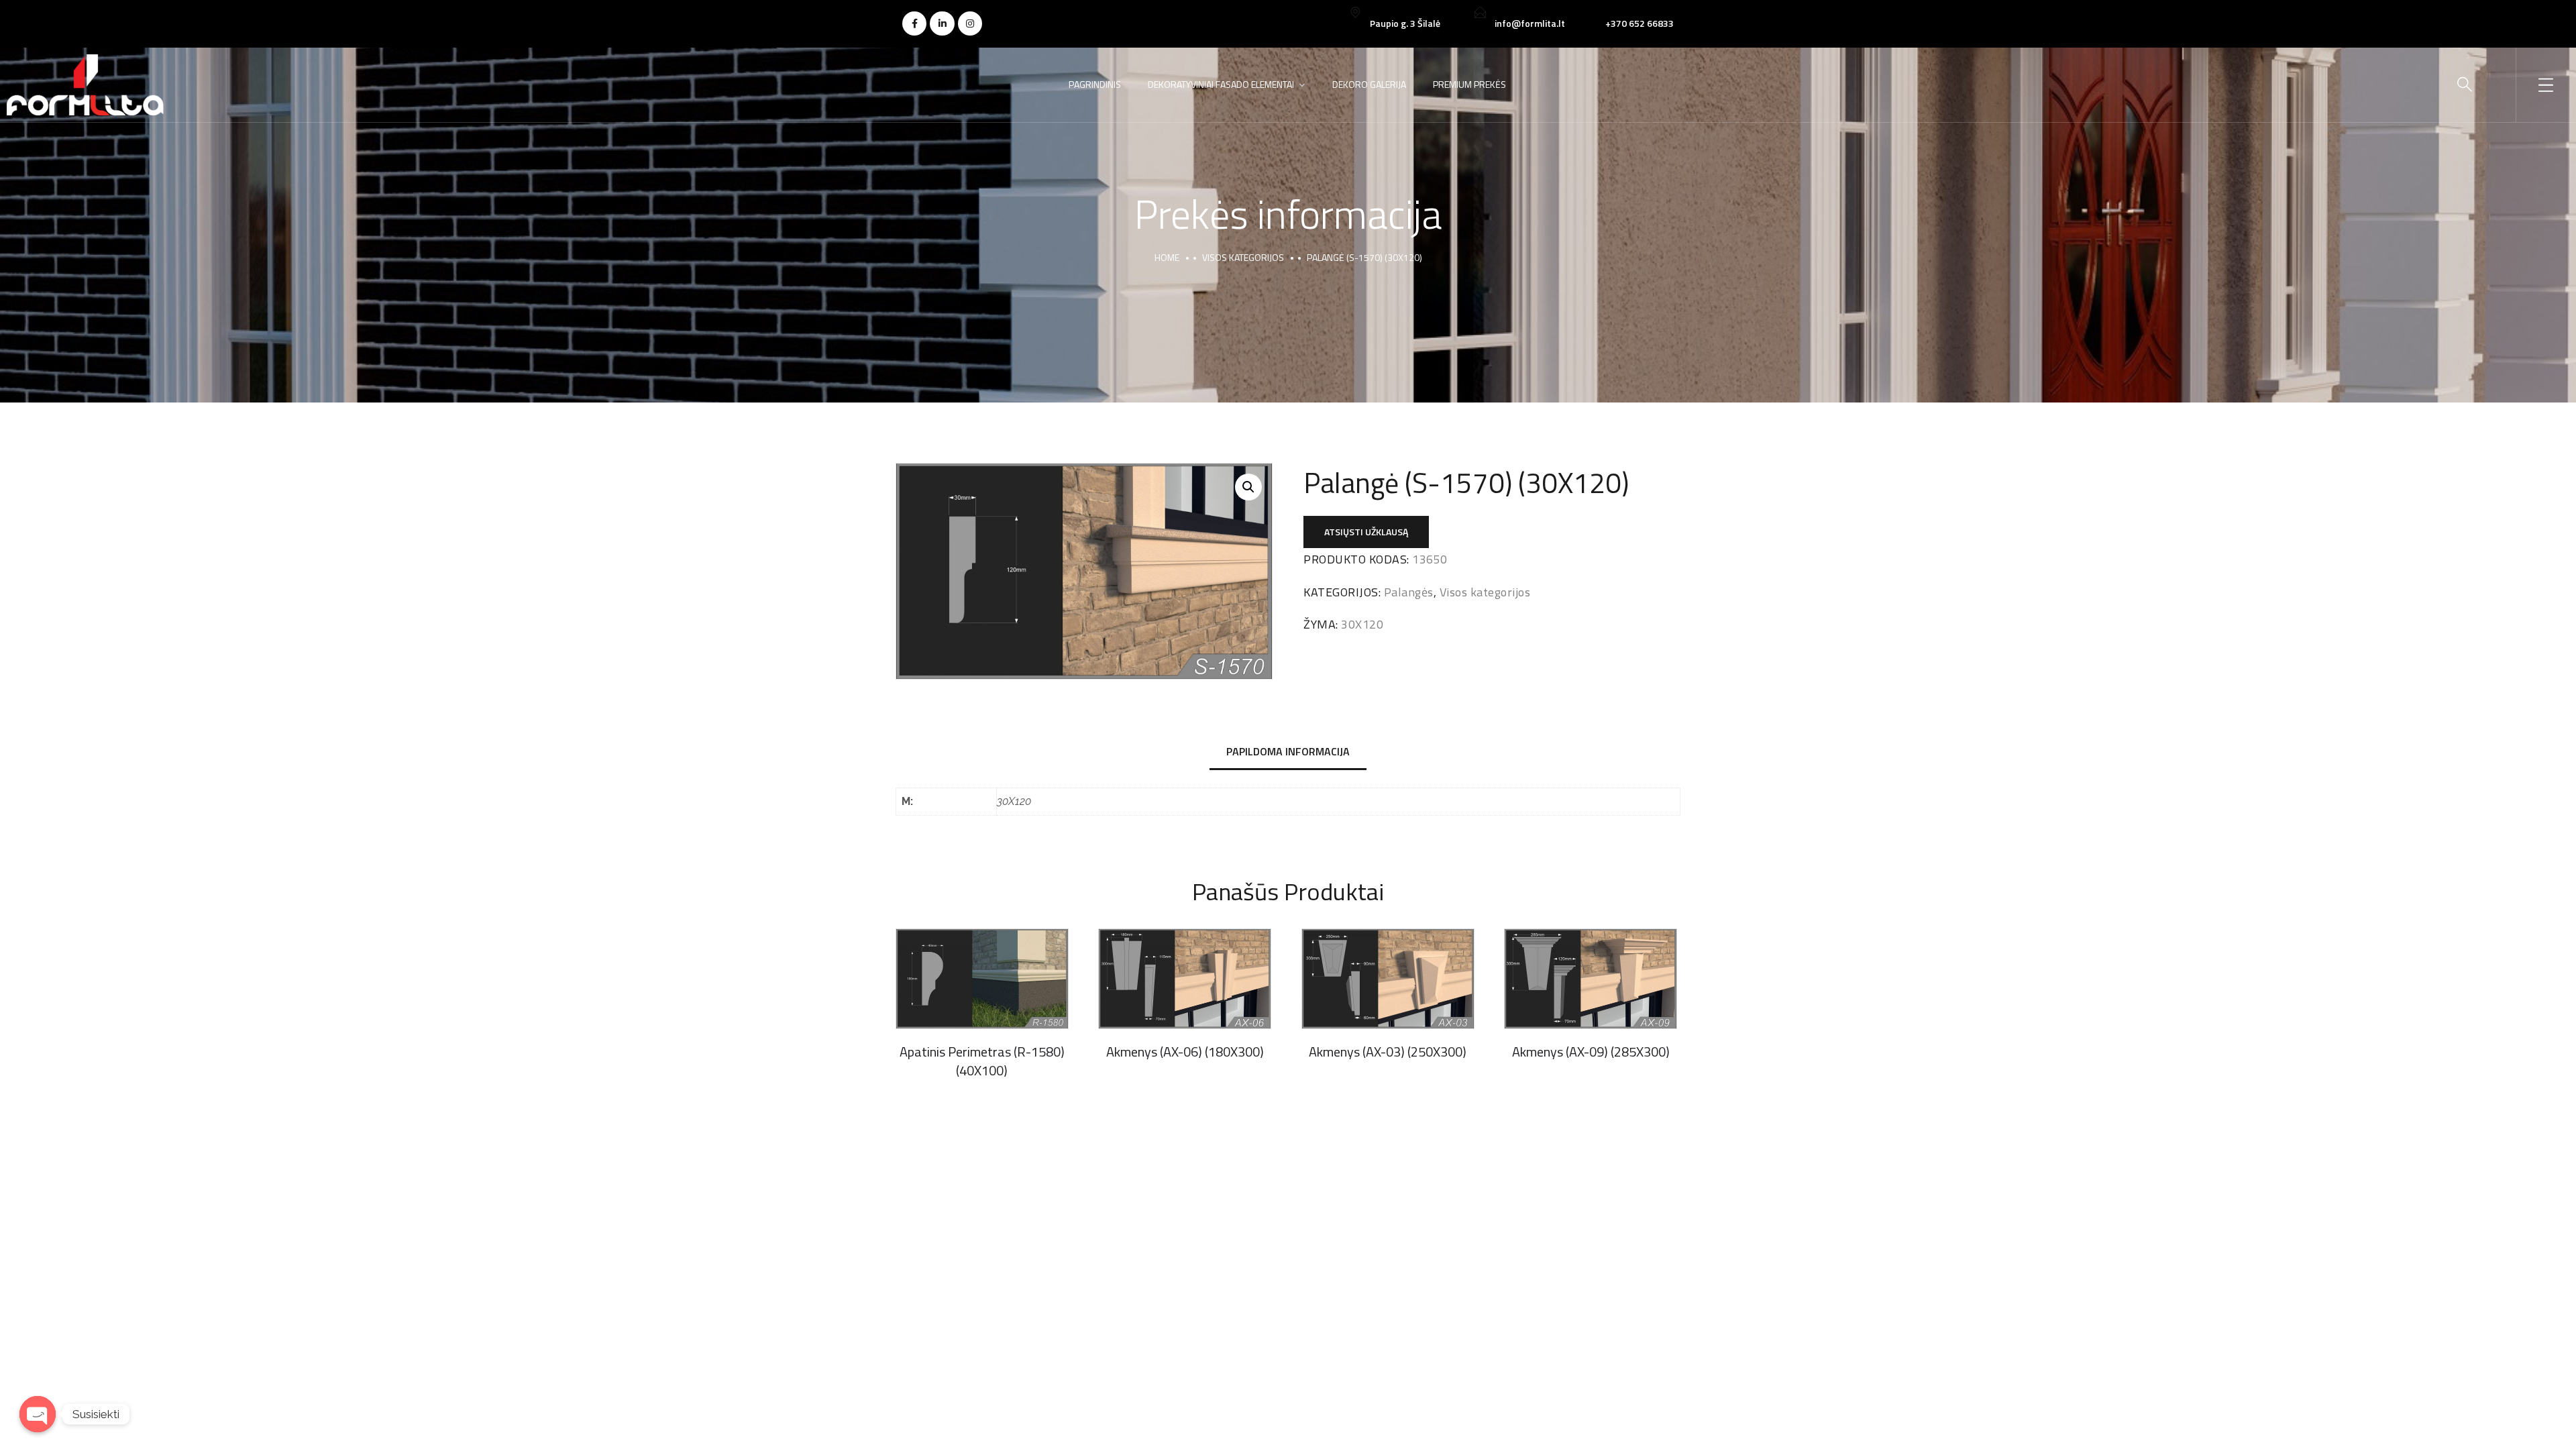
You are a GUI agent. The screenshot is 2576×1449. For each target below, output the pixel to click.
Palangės (1409, 592)
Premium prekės (1469, 84)
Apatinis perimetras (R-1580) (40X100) (982, 1061)
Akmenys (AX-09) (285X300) (1591, 1052)
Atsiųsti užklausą (1366, 532)
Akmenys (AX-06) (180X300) (1185, 1052)
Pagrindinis (1095, 84)
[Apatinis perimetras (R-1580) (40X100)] (982, 978)
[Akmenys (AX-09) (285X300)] (1591, 978)
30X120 (1362, 624)
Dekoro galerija (1369, 84)
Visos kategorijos (1243, 257)
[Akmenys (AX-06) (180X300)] (1185, 978)
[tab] (1288, 752)
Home (1167, 257)
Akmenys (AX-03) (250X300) (1388, 1052)
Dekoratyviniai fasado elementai (1221, 84)
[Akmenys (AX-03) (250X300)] (1388, 978)
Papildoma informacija (1288, 751)
